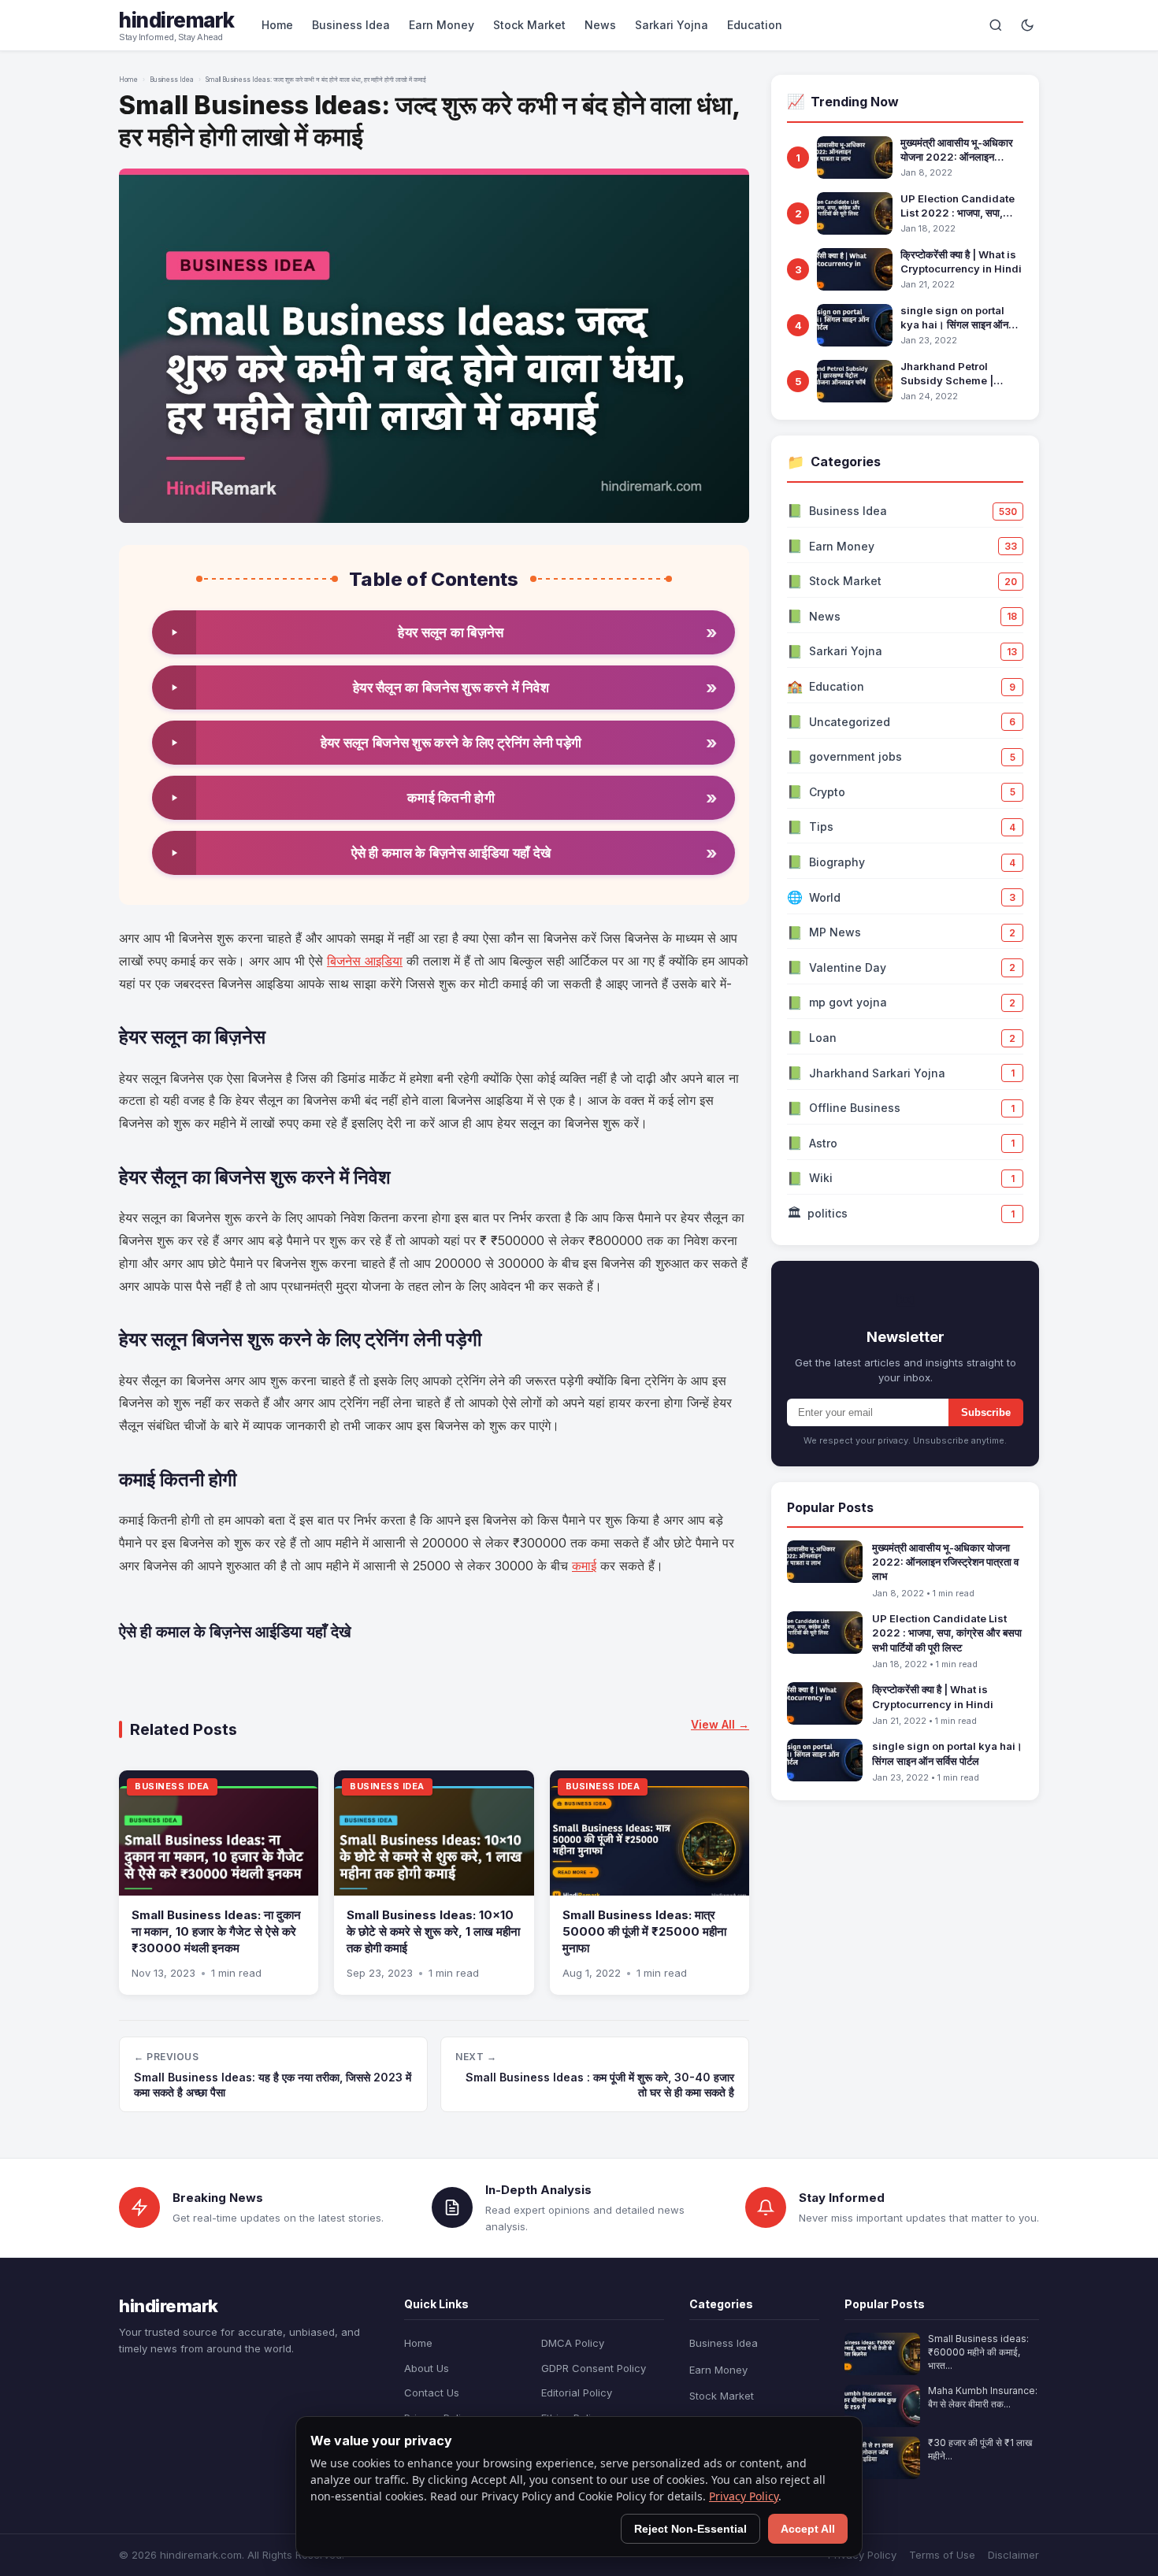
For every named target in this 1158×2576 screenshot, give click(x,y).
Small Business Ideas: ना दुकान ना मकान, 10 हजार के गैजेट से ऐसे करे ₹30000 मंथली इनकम (216, 1931)
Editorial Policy (577, 2393)
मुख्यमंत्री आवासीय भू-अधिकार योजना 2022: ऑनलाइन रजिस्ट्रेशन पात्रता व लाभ (957, 150)
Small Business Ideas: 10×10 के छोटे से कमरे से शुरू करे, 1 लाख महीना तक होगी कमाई (433, 1931)
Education (755, 25)
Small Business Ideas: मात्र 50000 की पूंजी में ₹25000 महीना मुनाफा (644, 1931)
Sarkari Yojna (672, 25)
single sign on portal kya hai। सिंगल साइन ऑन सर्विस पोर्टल (954, 318)
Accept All (808, 2529)
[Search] (996, 25)
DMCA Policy (573, 2343)
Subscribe (986, 1412)
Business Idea (351, 25)
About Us (427, 2368)
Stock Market (529, 25)
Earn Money (442, 25)
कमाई (584, 1566)
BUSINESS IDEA (172, 1786)
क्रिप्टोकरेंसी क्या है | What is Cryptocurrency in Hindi (961, 261)
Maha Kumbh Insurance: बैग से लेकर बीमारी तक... (983, 2397)
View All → (720, 1724)
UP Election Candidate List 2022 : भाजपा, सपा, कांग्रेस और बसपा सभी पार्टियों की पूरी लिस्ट (961, 206)
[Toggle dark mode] (1027, 25)
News (600, 25)
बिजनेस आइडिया (365, 961)
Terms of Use (942, 2555)
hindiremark (177, 20)
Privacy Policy (862, 2555)
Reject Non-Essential (690, 2529)
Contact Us (432, 2393)
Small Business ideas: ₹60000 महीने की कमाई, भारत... (978, 2352)
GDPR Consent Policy (594, 2368)
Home (277, 25)
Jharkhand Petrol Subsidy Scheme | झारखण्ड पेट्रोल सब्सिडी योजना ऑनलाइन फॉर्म (958, 374)
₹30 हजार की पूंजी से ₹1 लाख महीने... (980, 2449)
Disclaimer (1013, 2555)
